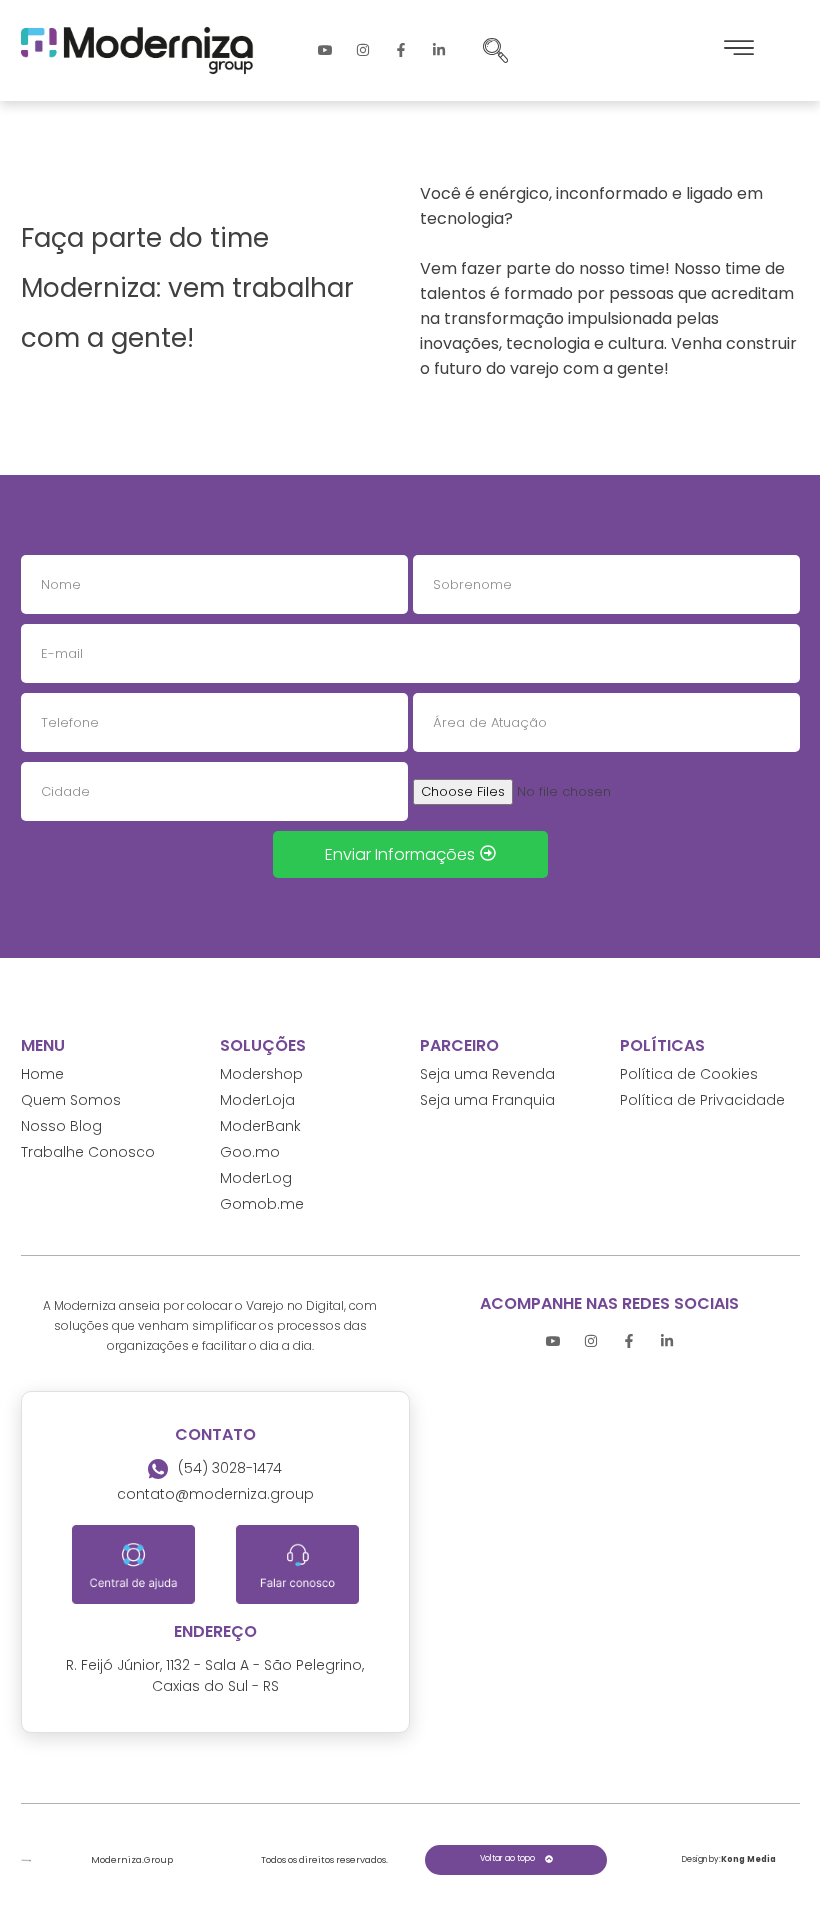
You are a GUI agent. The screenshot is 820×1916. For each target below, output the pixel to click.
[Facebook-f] (401, 50)
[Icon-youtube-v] (325, 50)
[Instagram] (363, 50)
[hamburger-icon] (739, 50)
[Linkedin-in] (439, 50)
